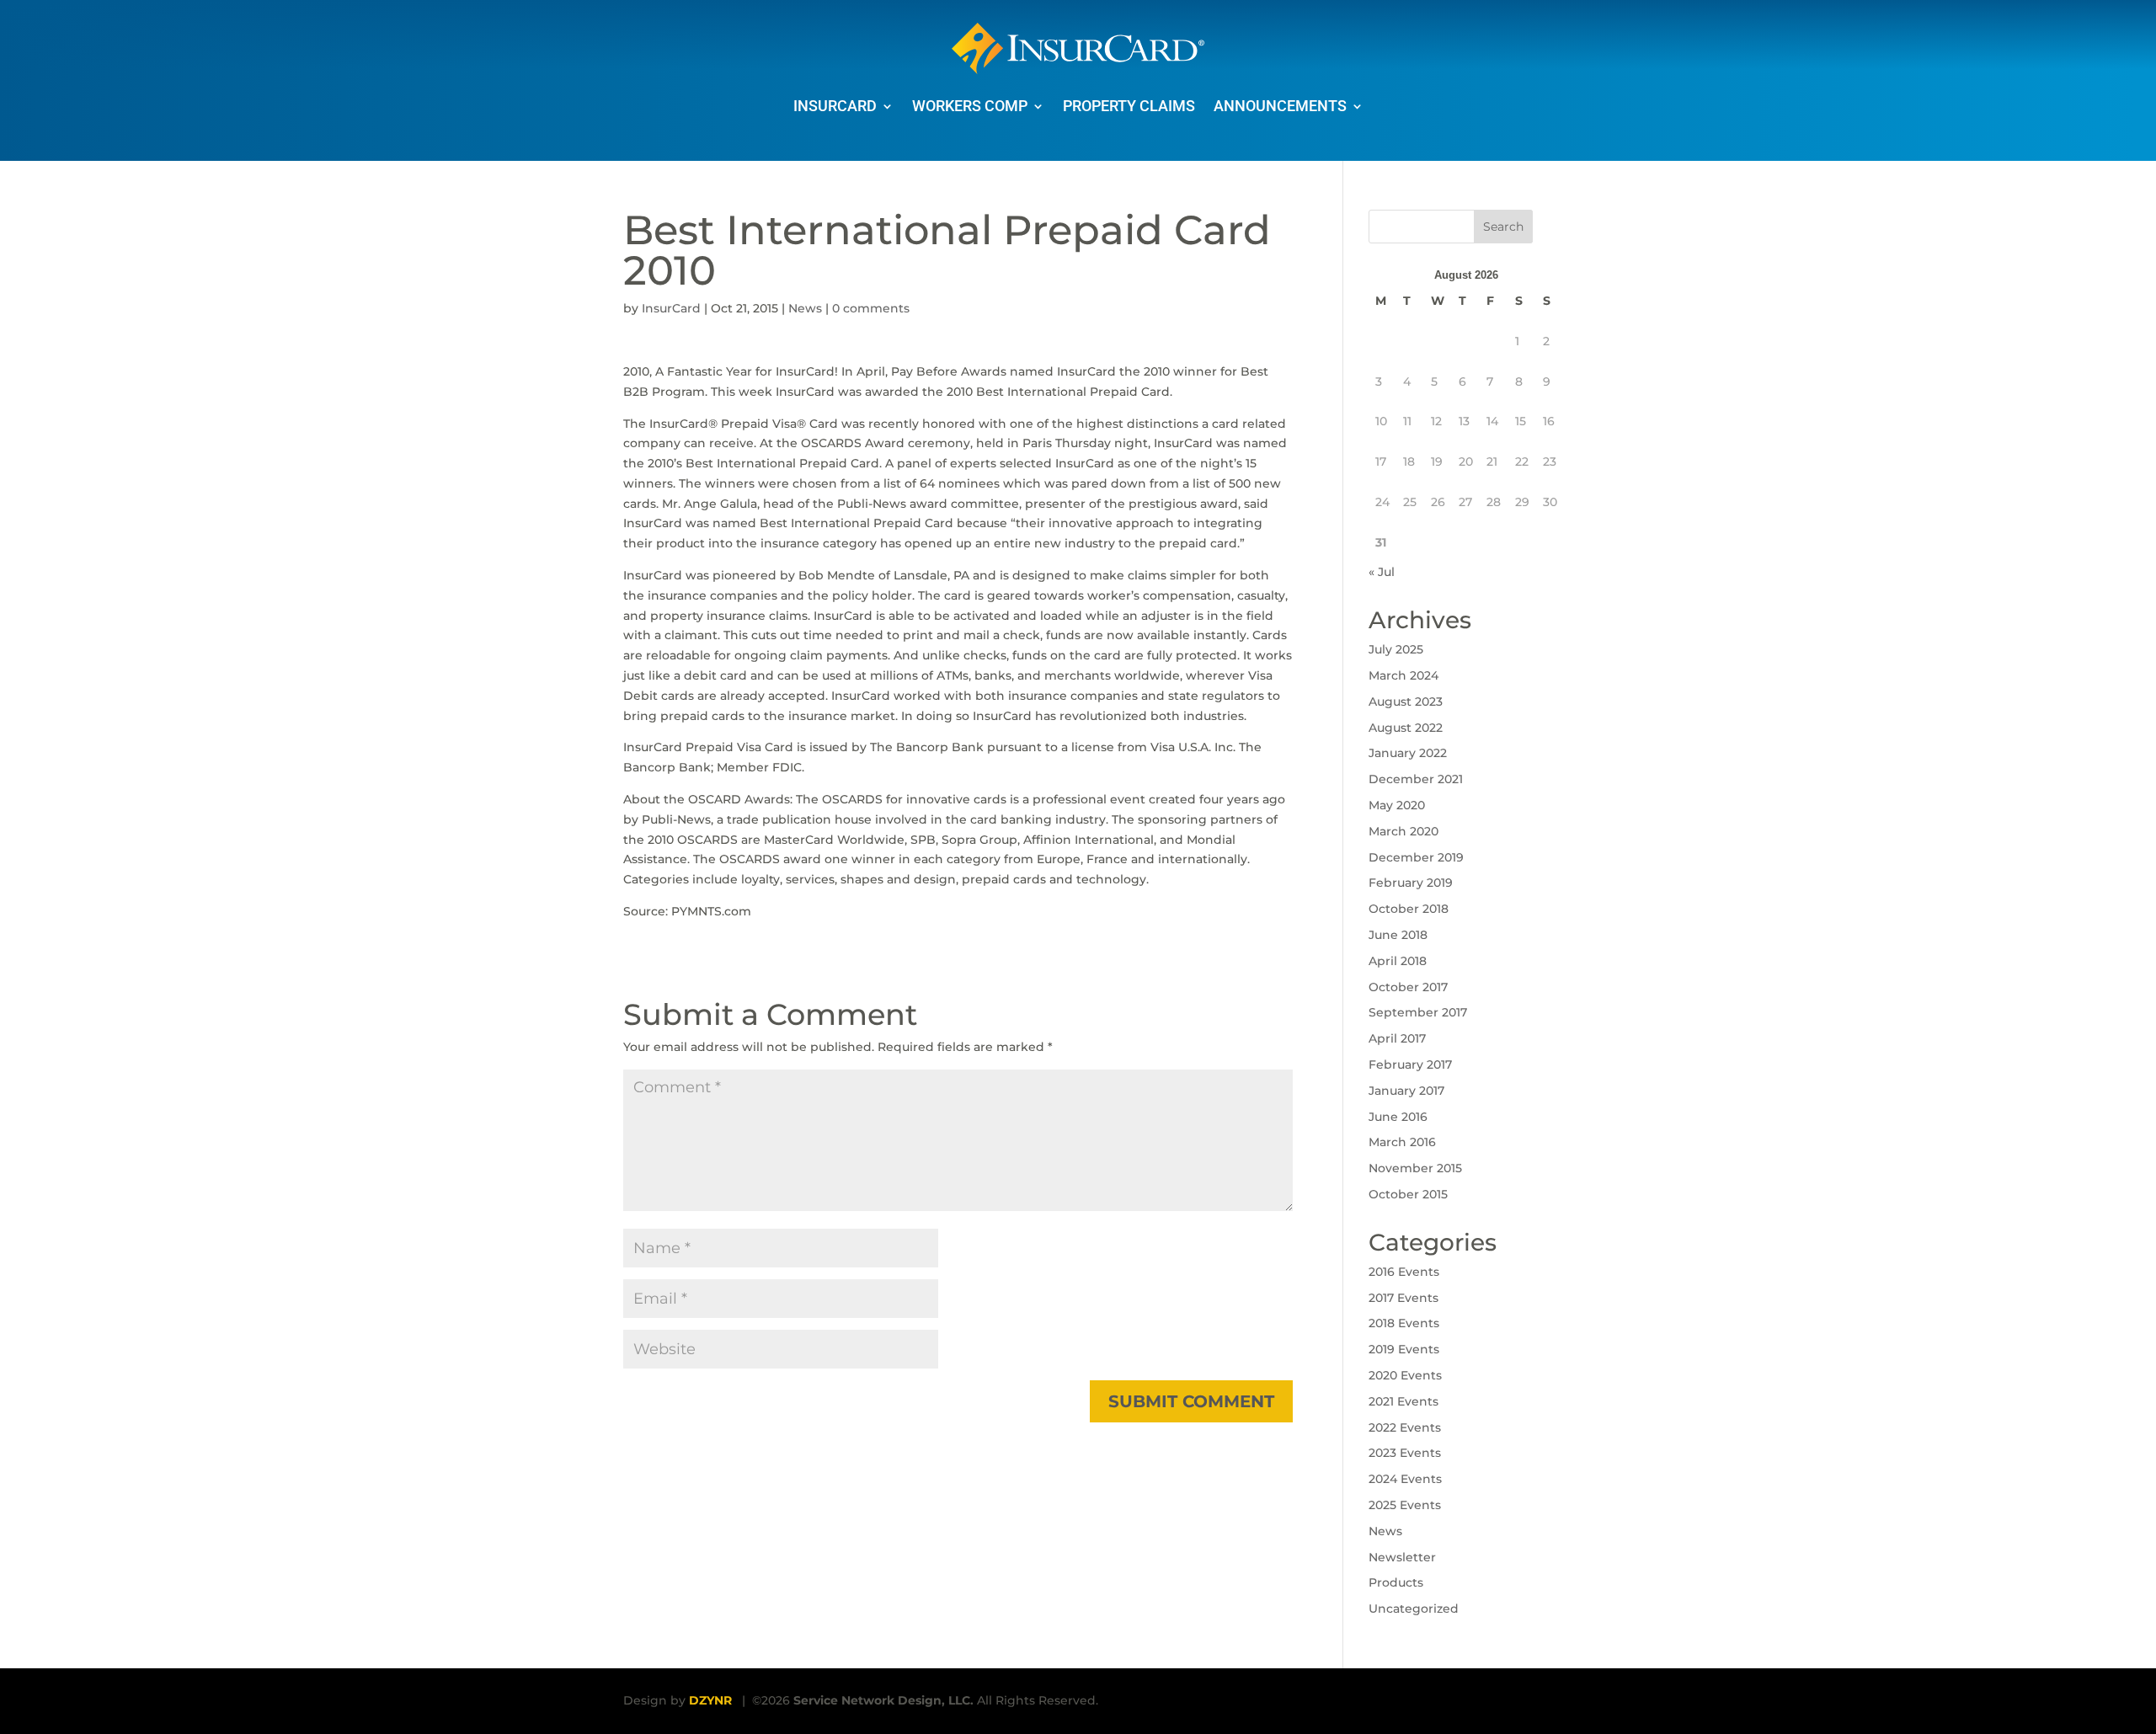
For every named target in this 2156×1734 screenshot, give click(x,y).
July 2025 (1396, 649)
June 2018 (1398, 935)
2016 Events (1404, 1272)
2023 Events (1405, 1453)
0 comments (871, 308)
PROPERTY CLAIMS (1129, 106)
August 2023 (1406, 702)
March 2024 (1404, 675)
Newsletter (1402, 1557)
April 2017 (1397, 1038)
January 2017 (1406, 1091)
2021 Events (1404, 1401)
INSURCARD (835, 106)
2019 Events (1404, 1349)
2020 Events (1405, 1375)
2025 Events (1405, 1505)
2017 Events (1404, 1298)
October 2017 (1408, 987)
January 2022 (1408, 753)
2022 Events (1405, 1427)
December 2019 (1416, 857)
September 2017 (1418, 1012)
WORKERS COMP (970, 106)
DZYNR (710, 1700)
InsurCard (671, 308)
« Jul (1382, 572)
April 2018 (1398, 961)
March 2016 (1402, 1142)
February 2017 (1410, 1064)
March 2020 (1404, 831)
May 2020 (1397, 805)
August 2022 (1406, 728)
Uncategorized (1414, 1609)
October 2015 (1408, 1194)
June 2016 (1398, 1117)
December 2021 (1416, 779)
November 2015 (1415, 1168)
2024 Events (1405, 1479)
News (805, 308)
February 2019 (1411, 883)
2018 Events (1404, 1323)
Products (1396, 1582)
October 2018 (1409, 909)
